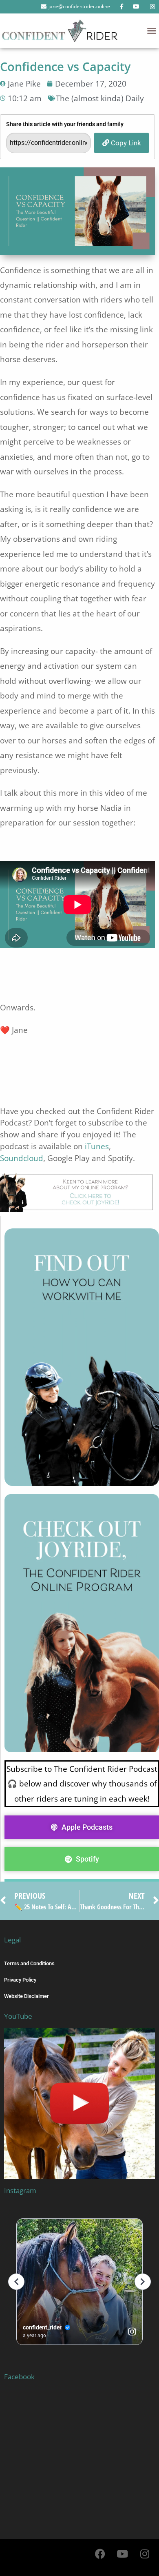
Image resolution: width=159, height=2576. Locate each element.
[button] (152, 31)
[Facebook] (100, 2554)
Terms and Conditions (29, 1963)
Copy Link (125, 143)
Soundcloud (22, 1158)
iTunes (97, 1146)
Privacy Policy (20, 1980)
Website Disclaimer (26, 1996)
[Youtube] (122, 2554)
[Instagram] (145, 2554)
